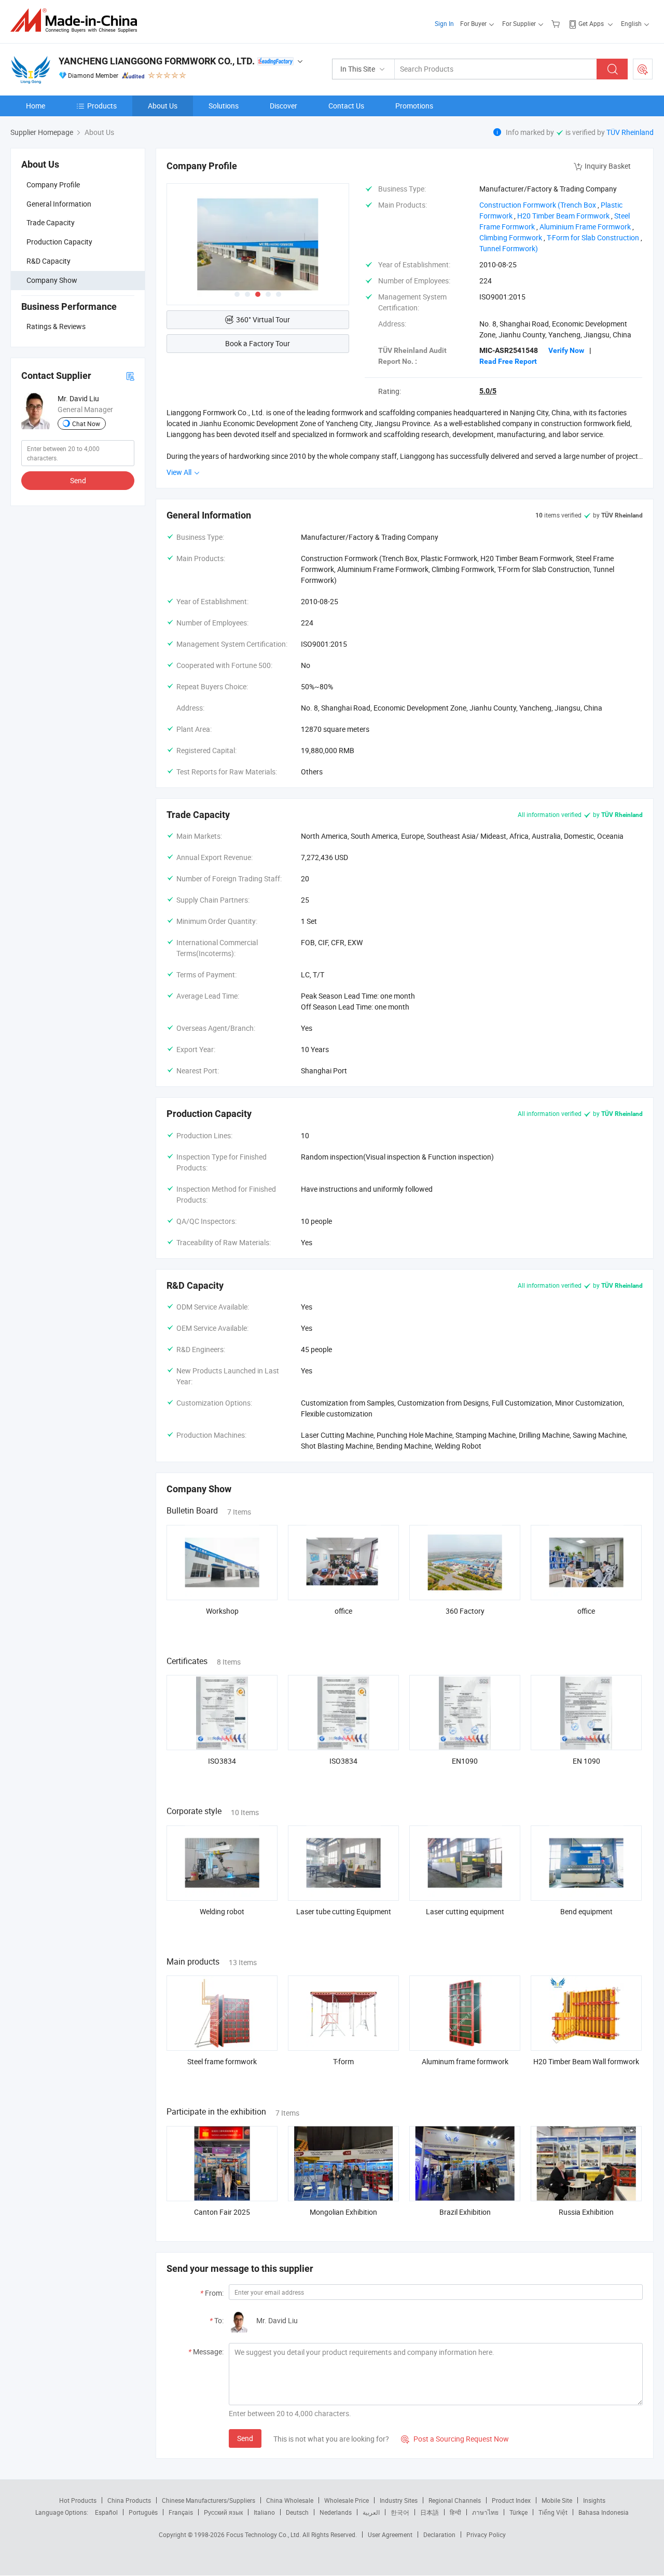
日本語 (430, 2512)
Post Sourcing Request (643, 69)
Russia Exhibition (586, 2212)
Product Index (511, 2500)
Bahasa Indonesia (604, 2512)
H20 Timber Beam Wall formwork (586, 2061)
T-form (343, 2061)
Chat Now (86, 424)
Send (78, 480)
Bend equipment (586, 1911)
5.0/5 (488, 391)
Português (143, 2512)
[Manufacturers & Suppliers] (77, 21)
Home (36, 106)
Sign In (444, 23)
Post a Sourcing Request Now (455, 2439)
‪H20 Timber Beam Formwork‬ (563, 216)
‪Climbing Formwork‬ (511, 237)
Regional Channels (455, 2500)
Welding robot (222, 1911)
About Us (163, 106)
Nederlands (336, 2512)
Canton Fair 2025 (222, 2212)
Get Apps (591, 23)
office (343, 1611)
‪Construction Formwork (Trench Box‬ (538, 205)
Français (181, 2512)
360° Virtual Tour (263, 319)
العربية (371, 2512)
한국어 (400, 2512)
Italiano (264, 2512)
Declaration (439, 2534)
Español (106, 2512)
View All (180, 472)
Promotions (414, 106)
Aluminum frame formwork (465, 2061)
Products (102, 106)
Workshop (222, 1611)
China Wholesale (290, 2500)
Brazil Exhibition (465, 2212)
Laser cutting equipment (465, 1911)
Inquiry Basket (608, 166)
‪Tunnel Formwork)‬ (509, 248)
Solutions (224, 106)
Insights (594, 2500)
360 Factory (465, 1611)
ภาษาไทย (485, 2512)
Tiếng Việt (553, 2512)
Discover (283, 106)
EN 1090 (586, 1761)
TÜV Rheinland (630, 132)
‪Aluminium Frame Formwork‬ (585, 227)
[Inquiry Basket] (557, 23)
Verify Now (566, 350)
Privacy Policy (486, 2534)
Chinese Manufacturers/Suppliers (209, 2500)
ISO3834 (222, 1761)
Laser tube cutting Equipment (344, 1911)
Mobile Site (557, 2500)
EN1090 (465, 1761)
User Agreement (390, 2534)
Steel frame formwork (222, 2061)
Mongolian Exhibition (343, 2212)
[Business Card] (130, 376)
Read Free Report (508, 361)
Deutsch (297, 2512)
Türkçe (518, 2512)
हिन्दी (455, 2512)
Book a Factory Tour (258, 343)
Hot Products (78, 2500)
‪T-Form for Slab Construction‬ (593, 237)
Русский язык (223, 2512)
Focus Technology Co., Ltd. (264, 2534)
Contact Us (346, 106)
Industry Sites (399, 2500)
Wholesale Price (347, 2500)
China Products (129, 2500)
